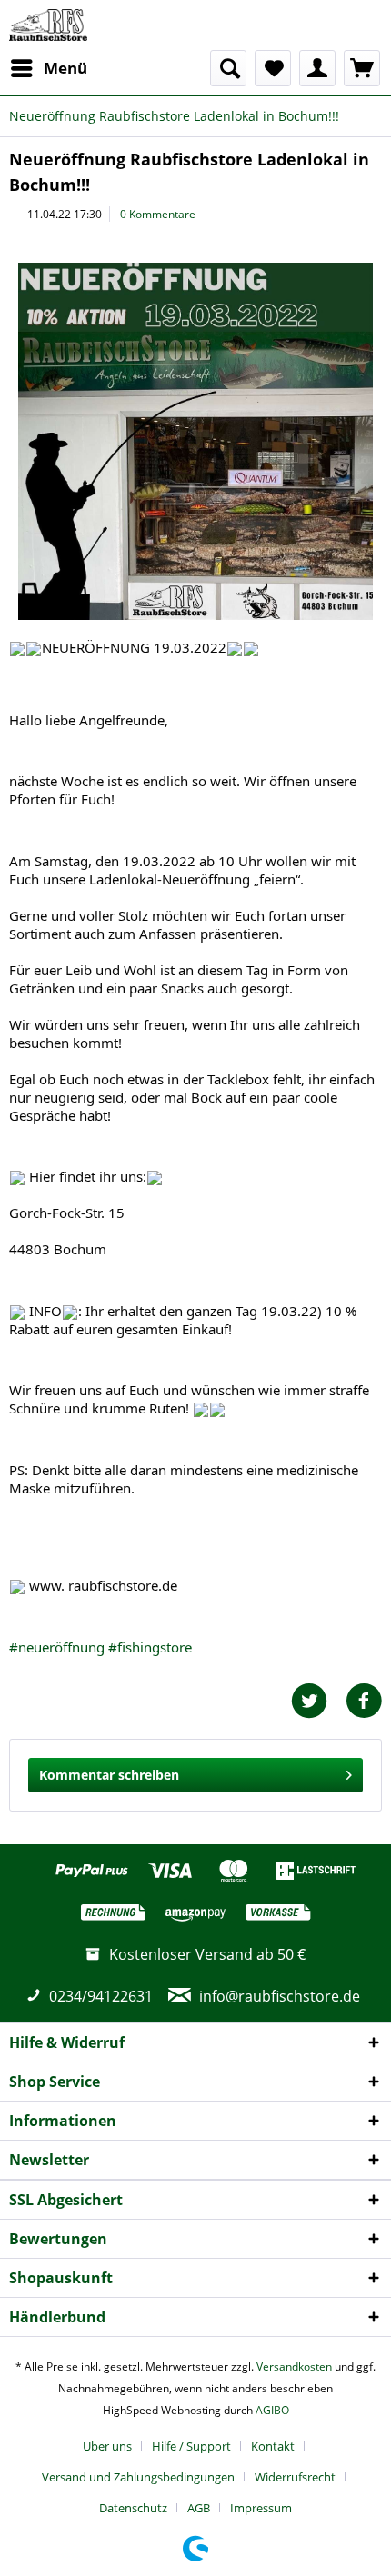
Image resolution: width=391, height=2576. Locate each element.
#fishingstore (150, 1647)
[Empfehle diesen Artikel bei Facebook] (364, 1701)
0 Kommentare (158, 214)
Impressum (261, 2508)
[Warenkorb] (362, 68)
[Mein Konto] (317, 68)
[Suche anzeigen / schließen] (228, 68)
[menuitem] (48, 68)
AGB (199, 2508)
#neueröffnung (57, 1647)
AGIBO (272, 2410)
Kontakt (273, 2446)
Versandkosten (294, 2366)
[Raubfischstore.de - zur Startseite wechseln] (48, 25)
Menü (65, 68)
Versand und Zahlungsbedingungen (138, 2477)
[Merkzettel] (273, 68)
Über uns (107, 2446)
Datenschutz (133, 2508)
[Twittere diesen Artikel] (318, 1701)
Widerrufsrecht (295, 2477)
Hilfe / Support (191, 2446)
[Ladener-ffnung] (195, 441)
